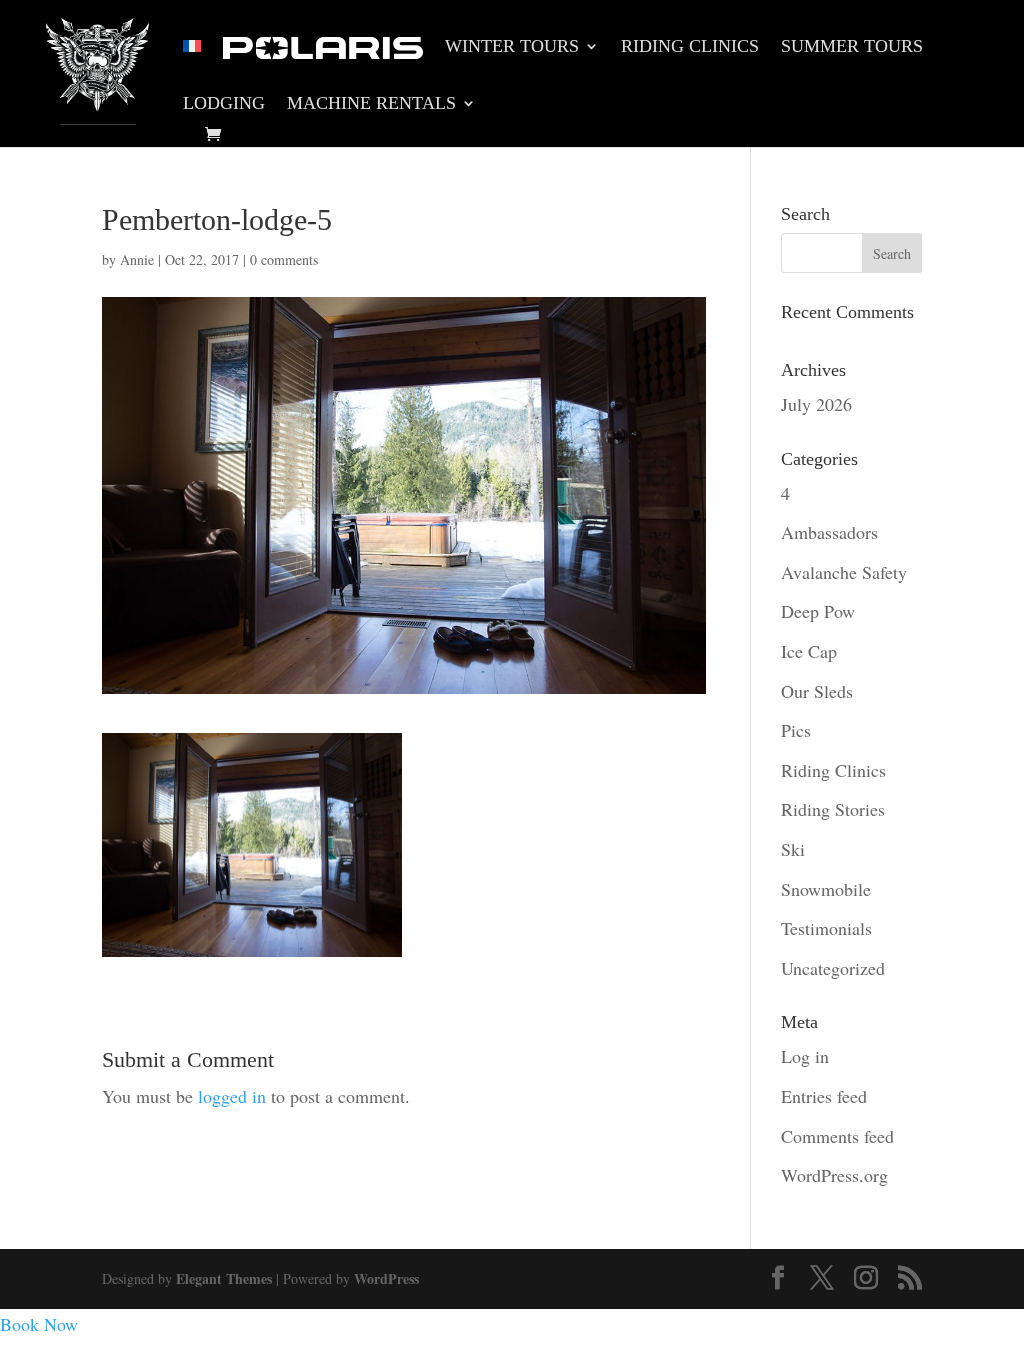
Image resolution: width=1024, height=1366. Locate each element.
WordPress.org (834, 1175)
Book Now (39, 1324)
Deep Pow (818, 611)
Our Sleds (817, 691)
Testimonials (826, 928)
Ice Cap (809, 651)
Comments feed (837, 1136)
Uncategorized (833, 968)
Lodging (224, 104)
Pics (796, 730)
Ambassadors (829, 532)
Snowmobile (826, 889)
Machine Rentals (371, 104)
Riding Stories (833, 809)
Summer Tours (852, 47)
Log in (805, 1056)
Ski (793, 849)
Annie (137, 259)
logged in (232, 1096)
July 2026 (816, 404)
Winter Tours (512, 47)
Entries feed (824, 1096)
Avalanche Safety (844, 572)
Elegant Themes (224, 1278)
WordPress (386, 1278)
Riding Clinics (690, 47)
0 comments (284, 259)
